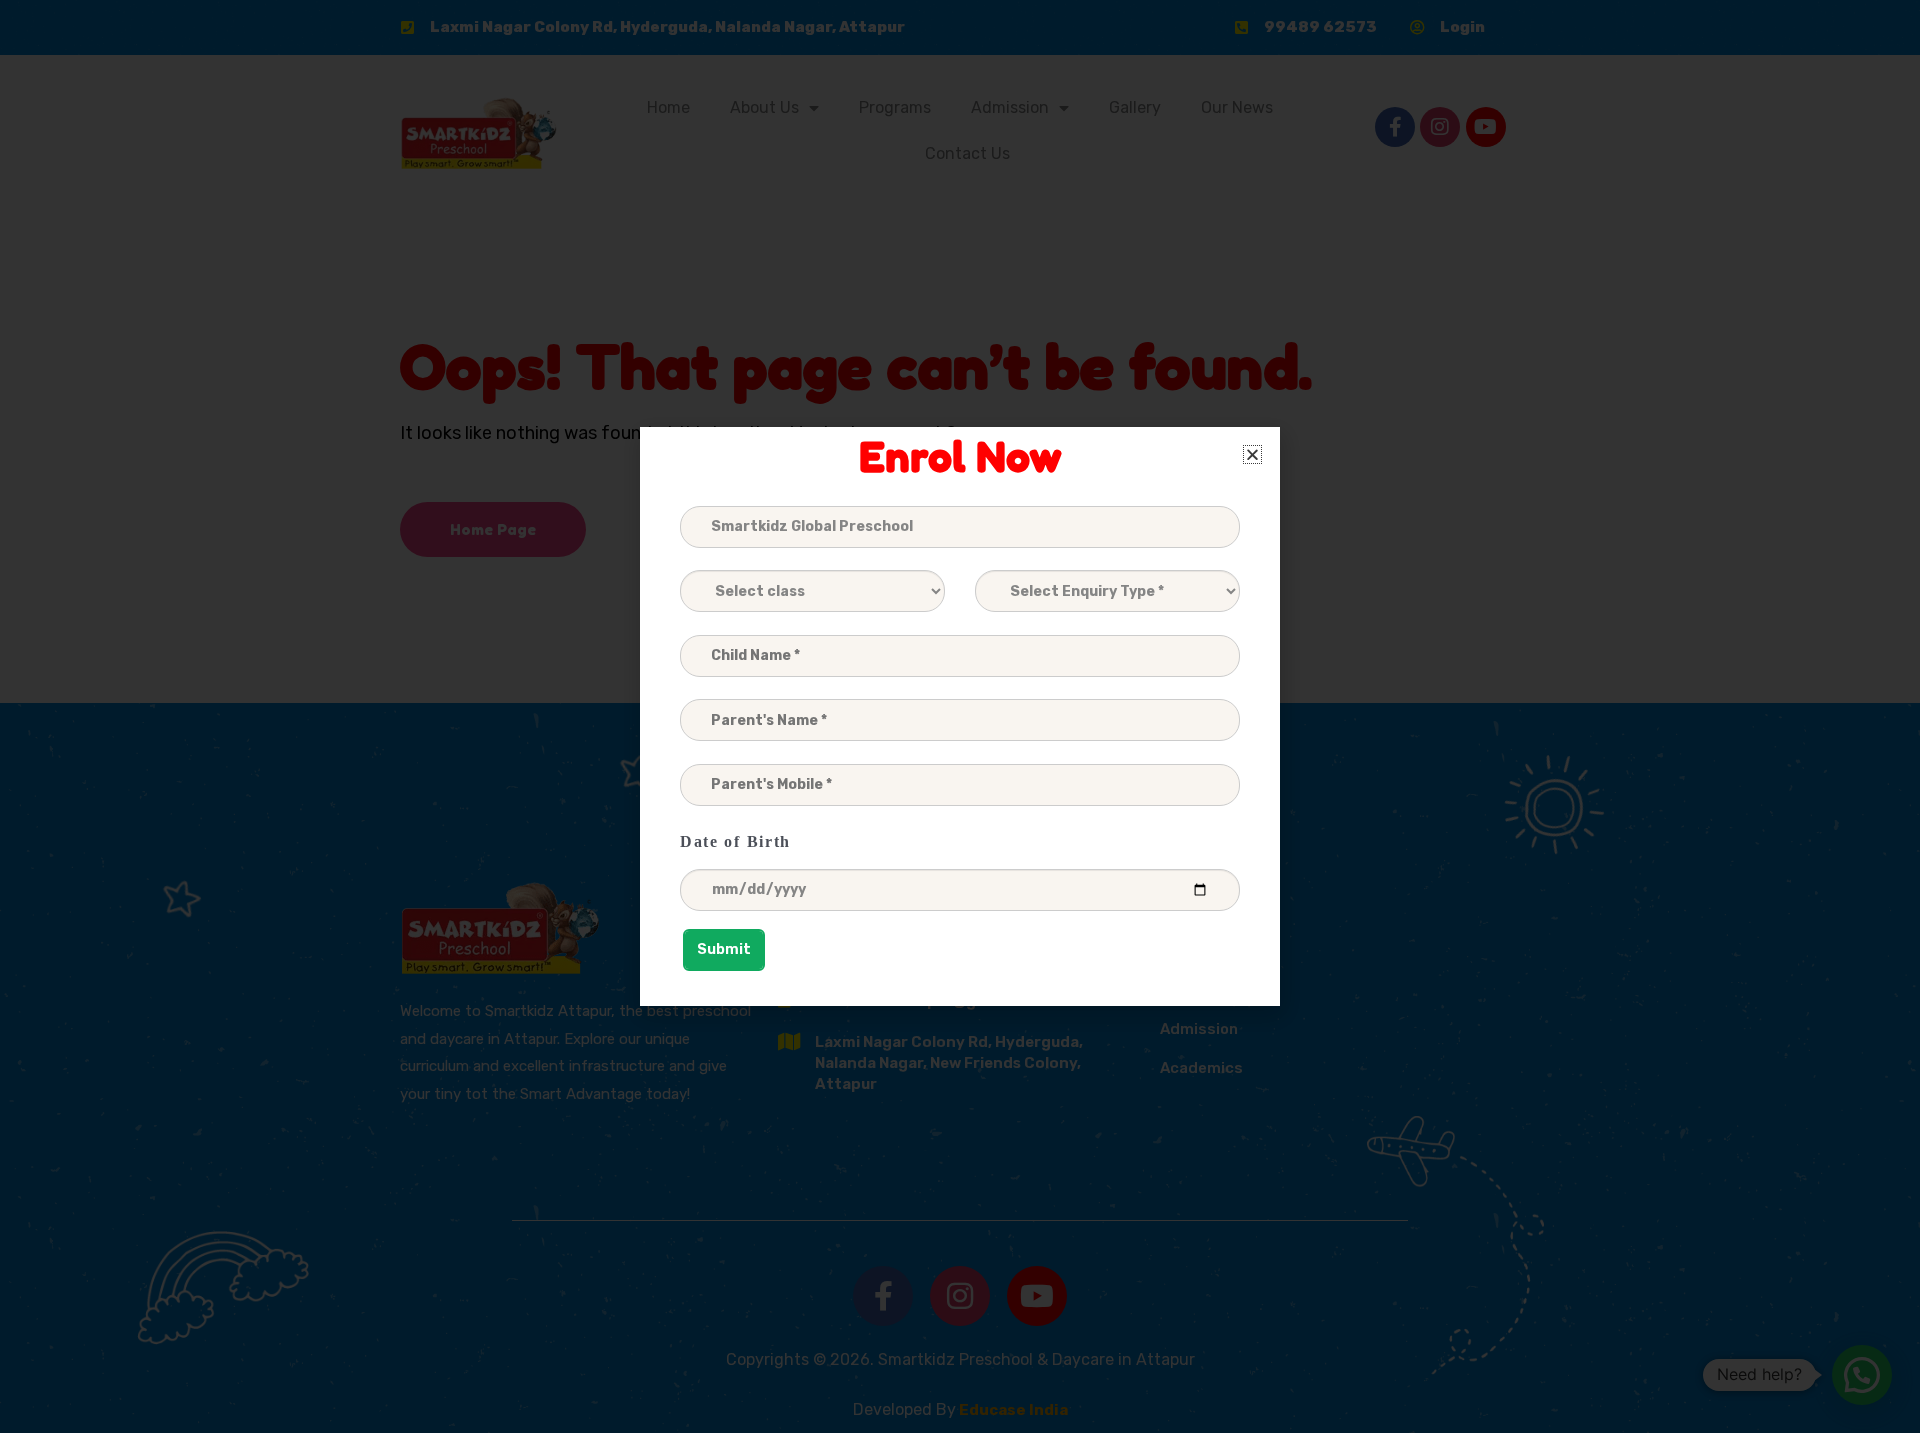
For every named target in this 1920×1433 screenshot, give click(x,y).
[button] (1252, 454)
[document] (960, 716)
